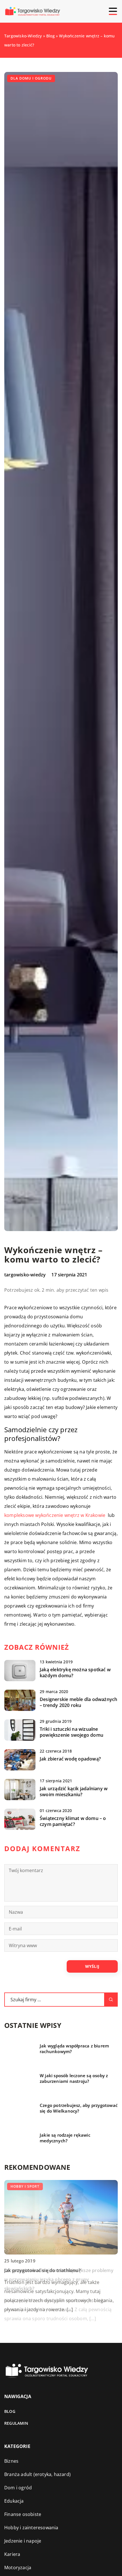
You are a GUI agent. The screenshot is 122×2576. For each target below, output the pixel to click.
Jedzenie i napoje (23, 2541)
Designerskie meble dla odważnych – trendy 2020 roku (78, 1702)
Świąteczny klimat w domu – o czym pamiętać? (73, 1821)
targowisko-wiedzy (25, 1275)
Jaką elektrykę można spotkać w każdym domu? (75, 1673)
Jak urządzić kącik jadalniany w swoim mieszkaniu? (74, 1792)
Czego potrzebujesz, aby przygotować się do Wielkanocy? (79, 2108)
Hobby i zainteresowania (31, 2528)
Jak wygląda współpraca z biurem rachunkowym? (74, 2049)
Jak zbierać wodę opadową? (70, 1759)
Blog (10, 2411)
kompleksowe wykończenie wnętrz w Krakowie (55, 1515)
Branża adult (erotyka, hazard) (37, 2474)
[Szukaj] (111, 2000)
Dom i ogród (18, 2488)
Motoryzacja (18, 2568)
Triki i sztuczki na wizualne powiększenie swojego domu (71, 1732)
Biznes (11, 2461)
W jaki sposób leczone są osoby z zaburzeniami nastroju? (74, 2078)
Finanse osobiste (23, 2514)
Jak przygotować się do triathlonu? (42, 2270)
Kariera (12, 2554)
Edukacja (14, 2501)
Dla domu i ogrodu (31, 78)
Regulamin (16, 2423)
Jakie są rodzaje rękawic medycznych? (65, 2138)
